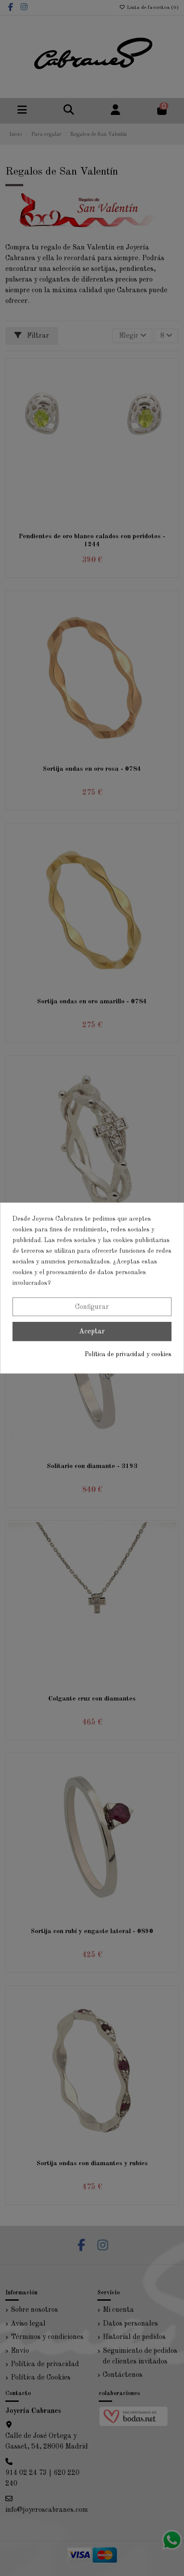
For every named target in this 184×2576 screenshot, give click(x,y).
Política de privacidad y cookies (128, 1354)
